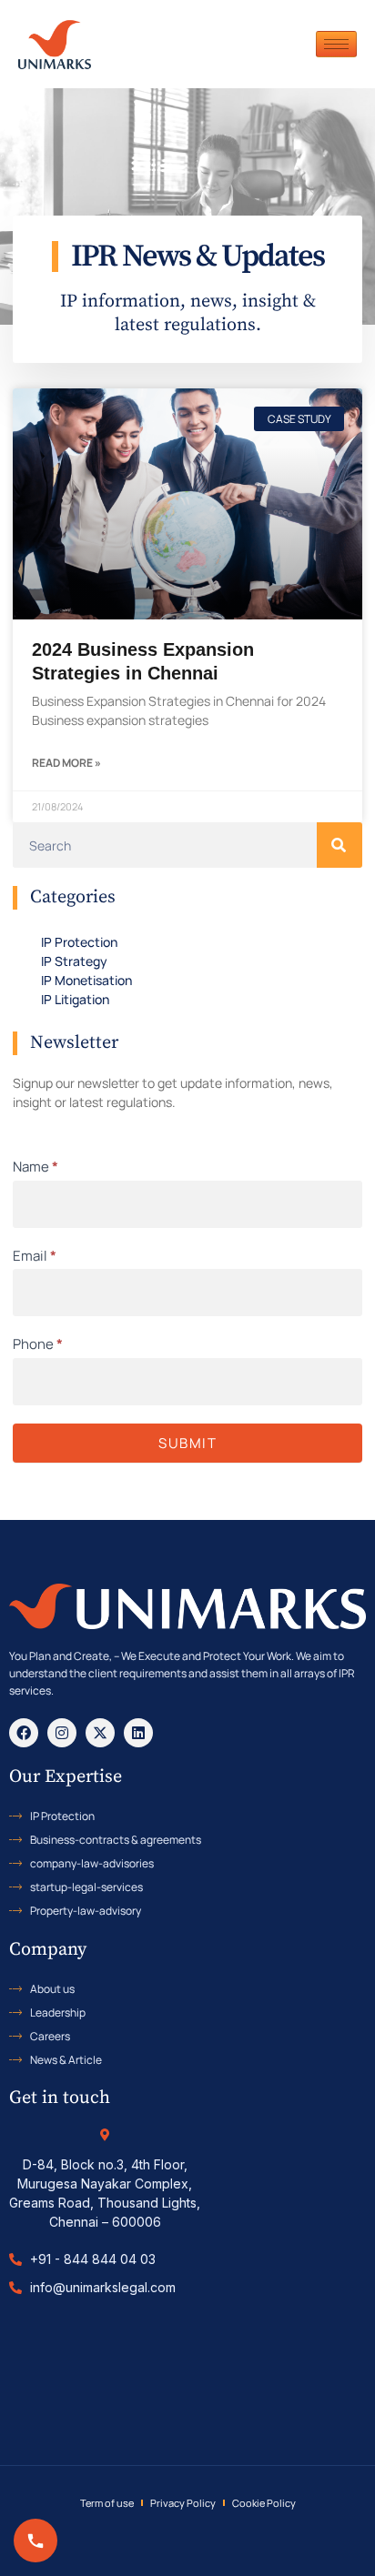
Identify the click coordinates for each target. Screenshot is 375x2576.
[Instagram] (62, 1733)
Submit (187, 1443)
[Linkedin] (138, 1733)
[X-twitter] (100, 1733)
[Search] (340, 845)
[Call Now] (35, 2541)
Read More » (66, 763)
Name (35, 1167)
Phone (38, 1344)
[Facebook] (24, 1733)
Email (35, 1256)
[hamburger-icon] (336, 44)
